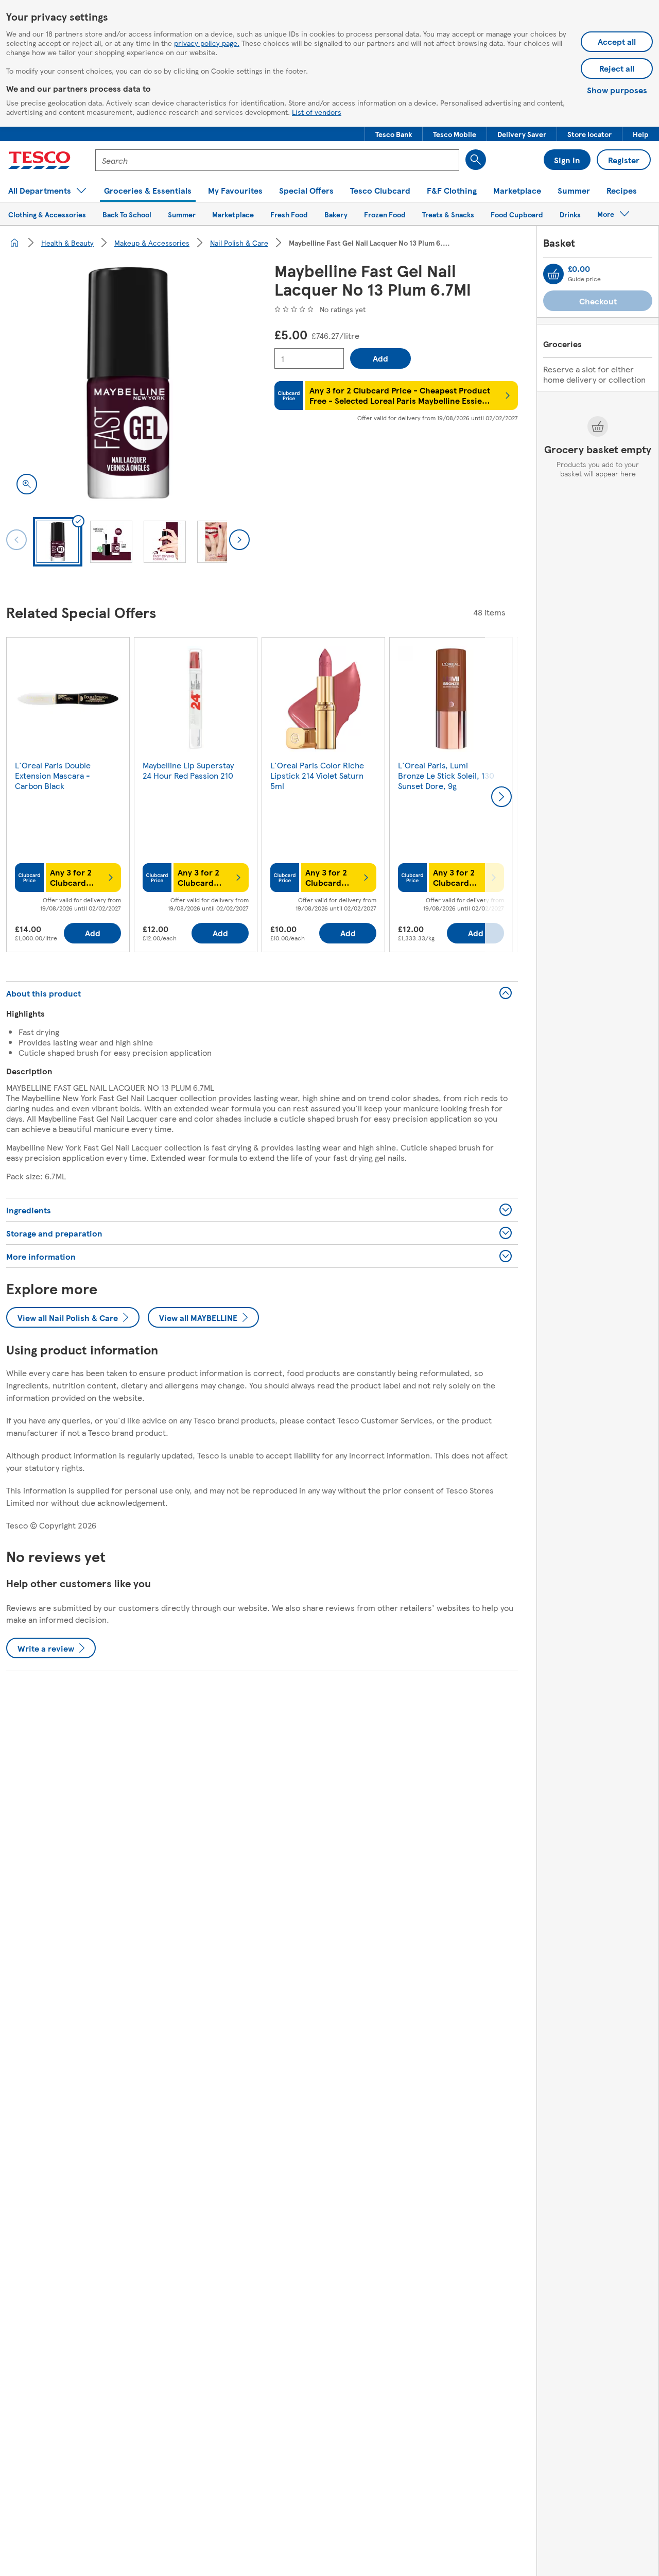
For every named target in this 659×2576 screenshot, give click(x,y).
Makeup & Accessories (152, 243)
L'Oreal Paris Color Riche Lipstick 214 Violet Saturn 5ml (317, 775)
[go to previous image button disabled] (16, 540)
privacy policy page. (207, 43)
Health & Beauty (67, 243)
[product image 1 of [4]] (128, 383)
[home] (14, 243)
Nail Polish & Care (239, 243)
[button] (394, 134)
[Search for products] (476, 160)
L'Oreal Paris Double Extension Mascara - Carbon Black (53, 775)
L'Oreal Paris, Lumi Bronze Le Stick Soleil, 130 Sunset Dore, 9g (446, 775)
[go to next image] (239, 540)
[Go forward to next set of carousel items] (501, 797)
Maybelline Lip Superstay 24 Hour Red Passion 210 (188, 770)
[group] (68, 797)
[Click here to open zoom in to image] (27, 484)
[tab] (58, 542)
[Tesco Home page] (39, 160)
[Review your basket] (553, 274)
